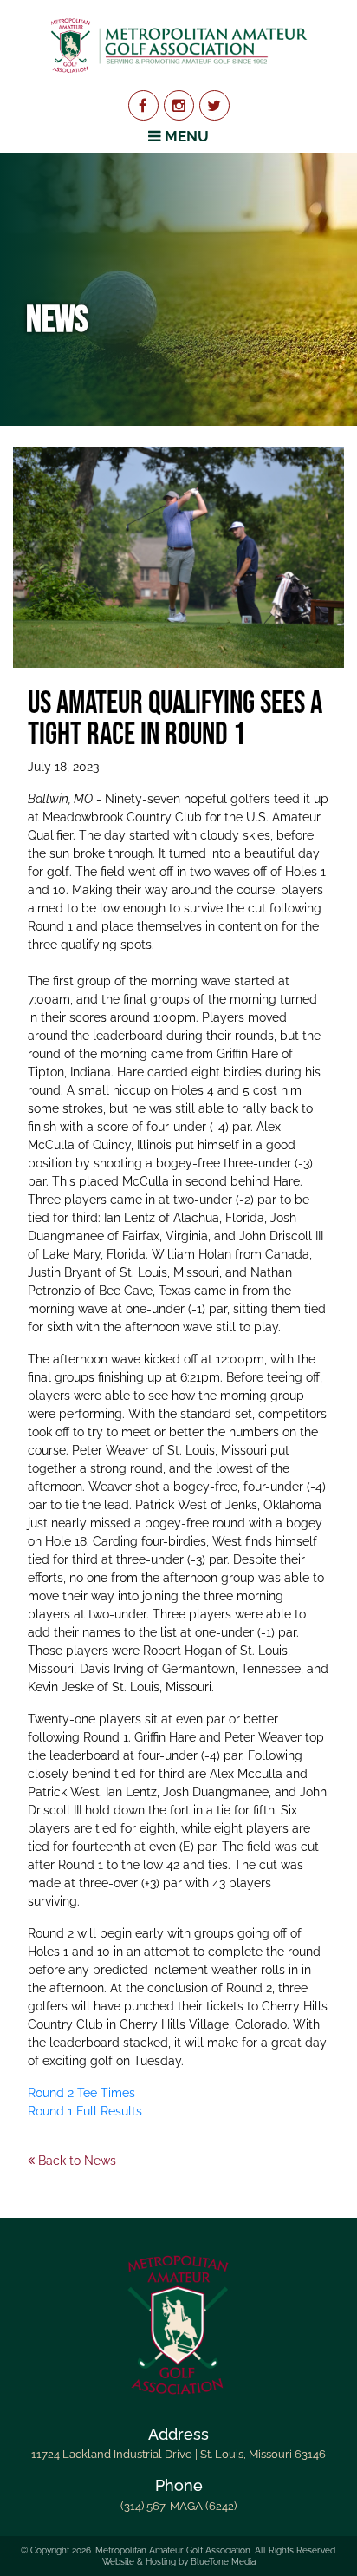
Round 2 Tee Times (81, 2093)
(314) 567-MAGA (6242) (178, 2506)
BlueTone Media (223, 2562)
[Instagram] (179, 105)
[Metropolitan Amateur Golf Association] (178, 45)
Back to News (75, 2161)
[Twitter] (214, 105)
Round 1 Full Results (85, 2111)
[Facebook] (143, 105)
